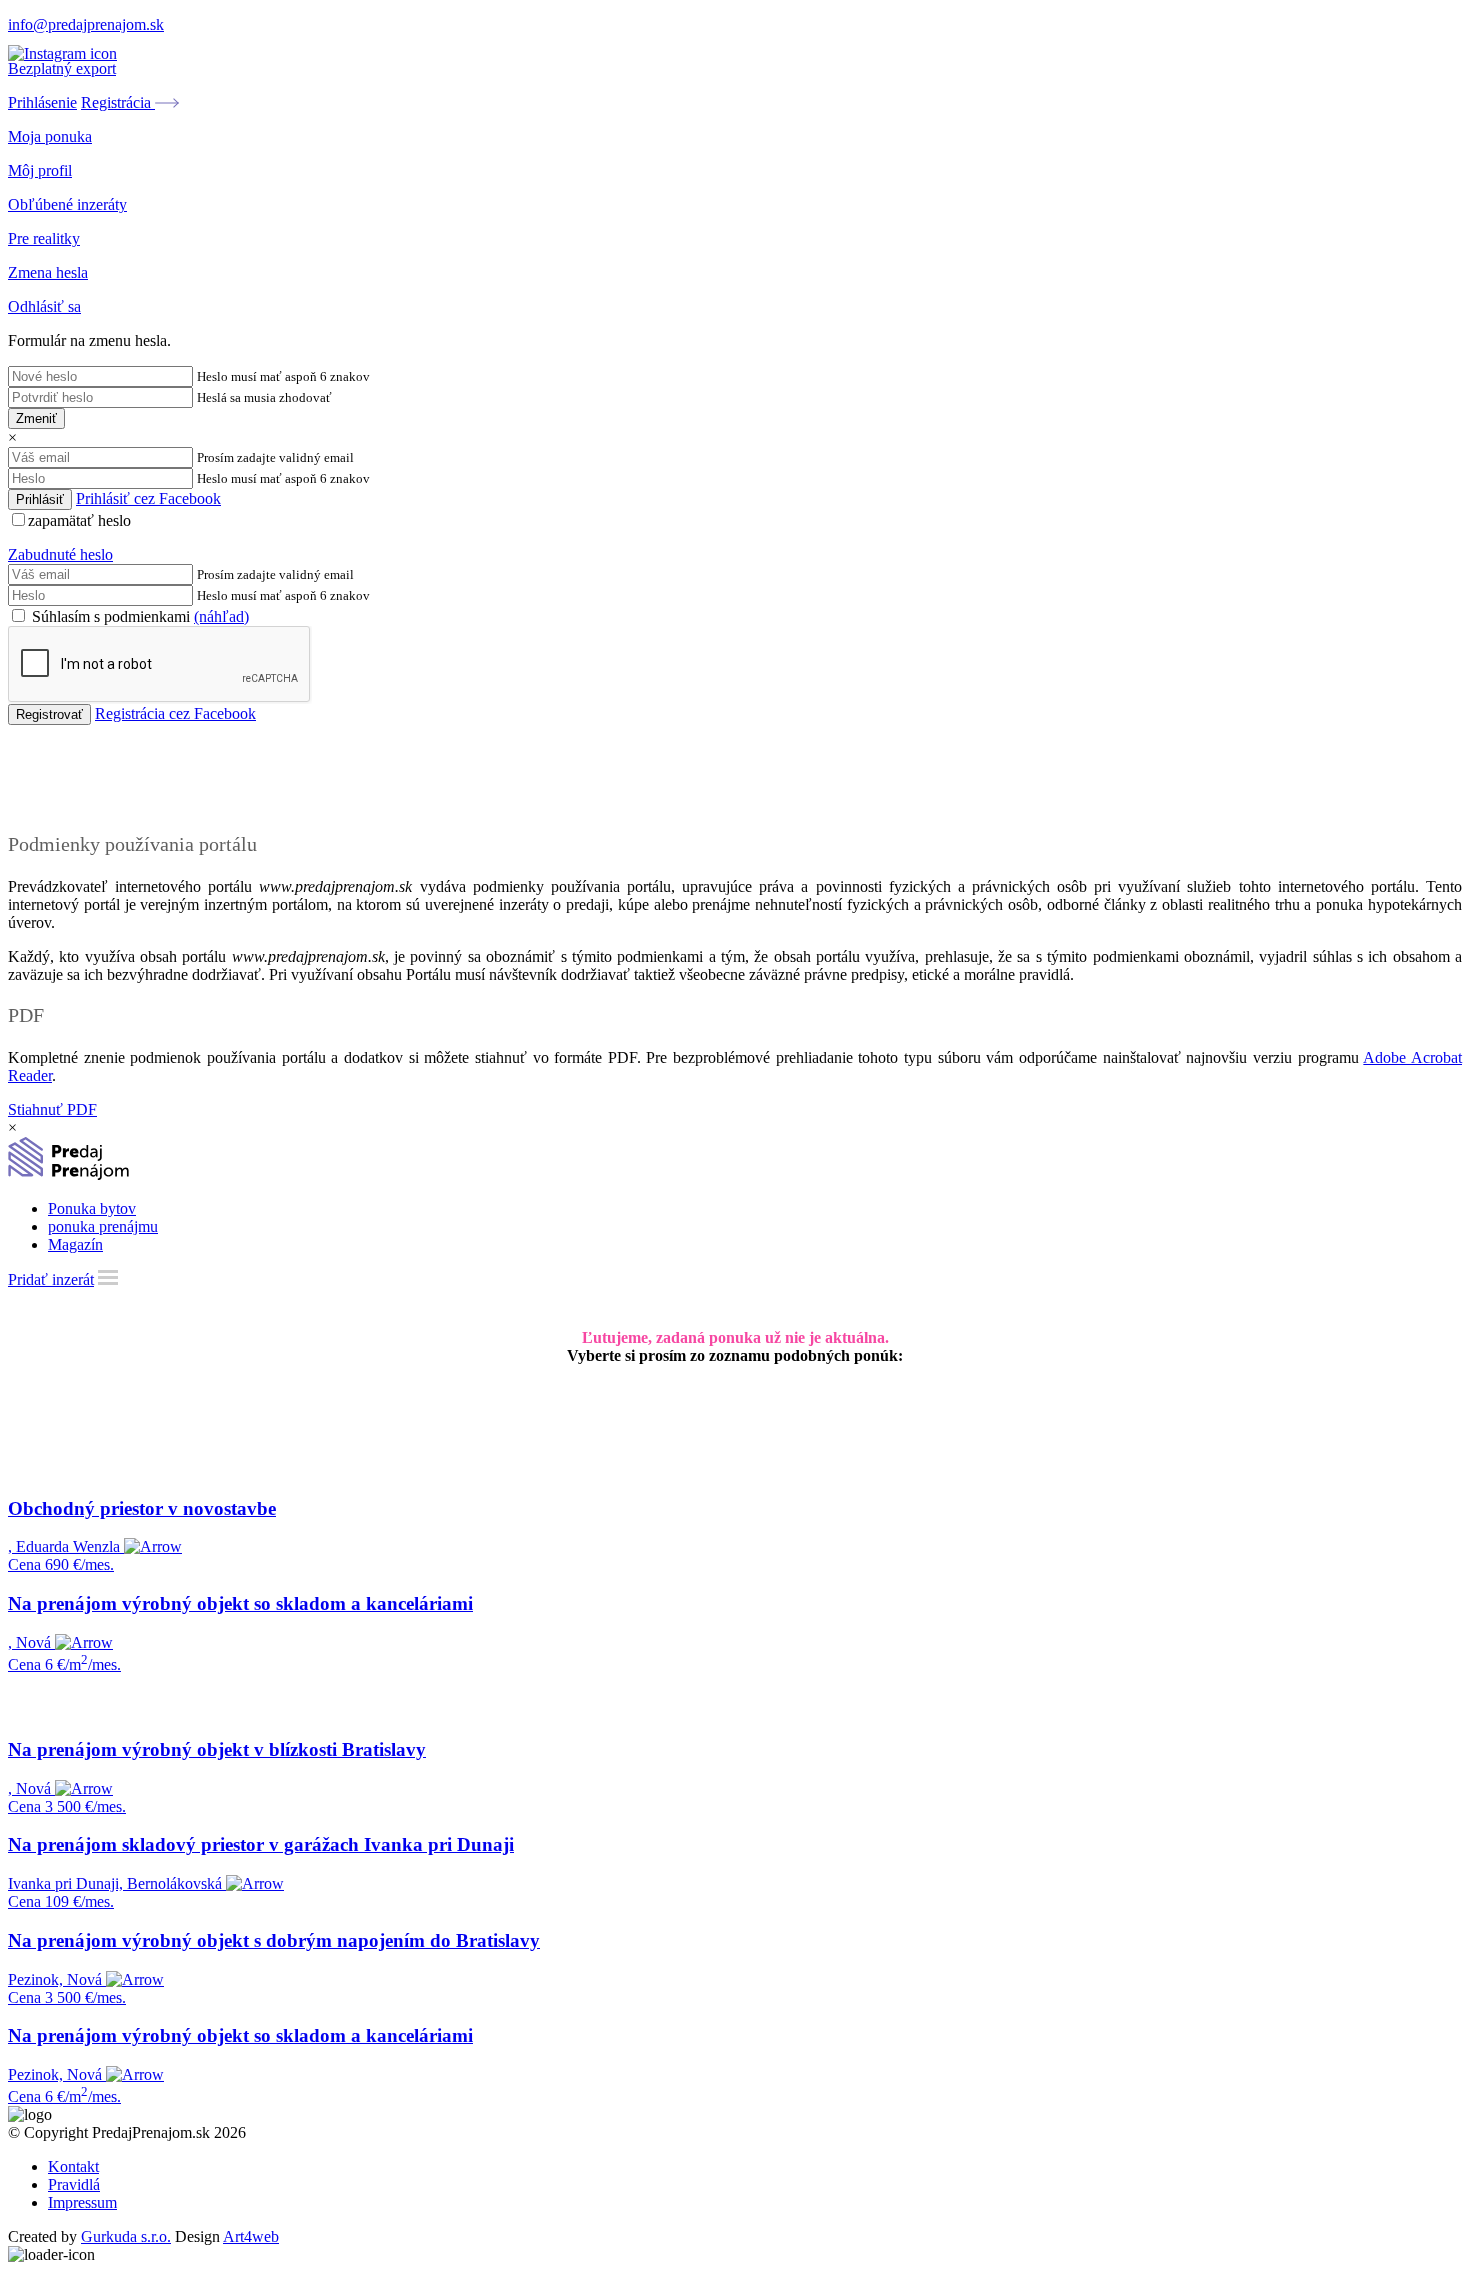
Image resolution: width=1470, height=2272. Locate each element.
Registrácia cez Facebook (175, 713)
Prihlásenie (42, 102)
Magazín (75, 1244)
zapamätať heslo (79, 520)
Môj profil (40, 170)
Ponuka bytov (92, 1208)
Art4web (251, 2236)
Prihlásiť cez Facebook (148, 498)
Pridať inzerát (51, 1279)
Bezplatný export (62, 68)
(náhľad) (221, 616)
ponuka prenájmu (103, 1226)
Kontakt (73, 2166)
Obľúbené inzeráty (67, 204)
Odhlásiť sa (44, 306)
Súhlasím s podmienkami (138, 616)
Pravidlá (74, 2184)
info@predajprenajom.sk (86, 24)
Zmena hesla (48, 272)
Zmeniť (36, 418)
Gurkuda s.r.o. (126, 2236)
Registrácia (118, 102)
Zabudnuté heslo (60, 554)
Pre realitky (44, 238)
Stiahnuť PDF (52, 1109)
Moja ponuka (50, 136)
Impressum (82, 2202)
